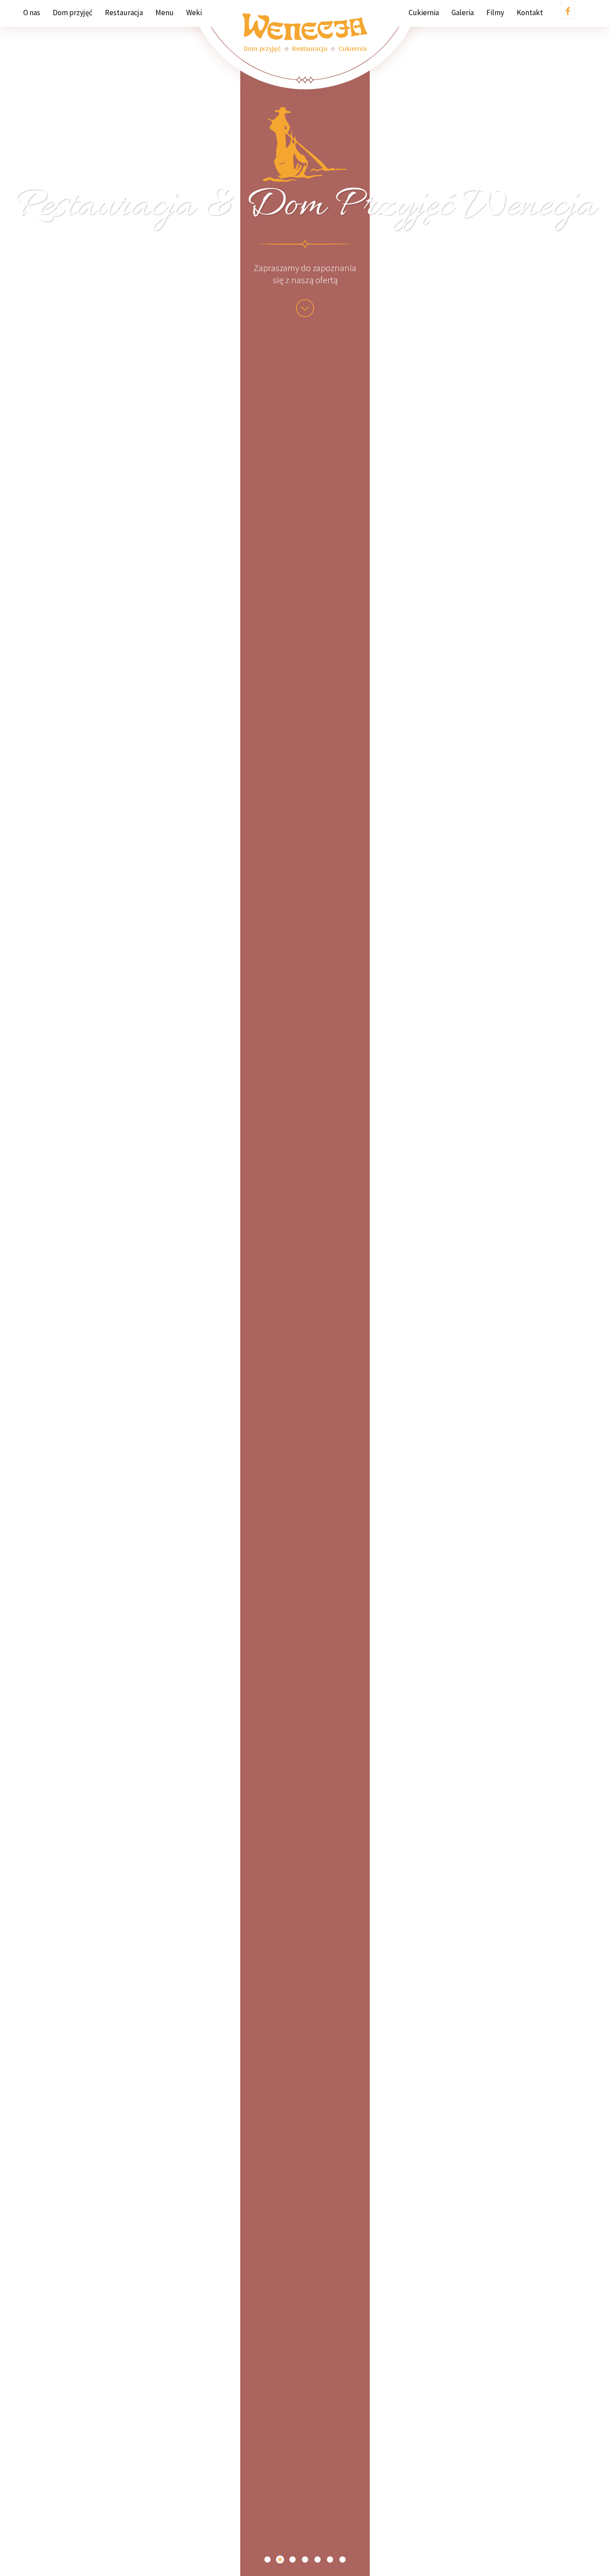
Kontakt (530, 13)
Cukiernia (424, 13)
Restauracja (124, 13)
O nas (32, 13)
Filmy (495, 13)
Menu (165, 13)
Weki (194, 13)
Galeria (463, 13)
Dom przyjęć (73, 13)
